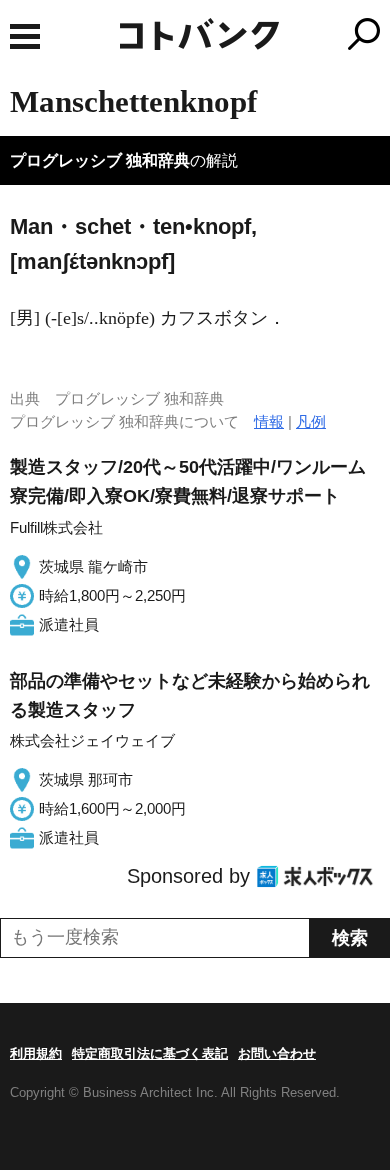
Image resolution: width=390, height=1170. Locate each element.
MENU (25, 36)
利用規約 (36, 1053)
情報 (269, 421)
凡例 (311, 421)
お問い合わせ (277, 1053)
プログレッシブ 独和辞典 (100, 160)
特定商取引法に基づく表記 (150, 1053)
